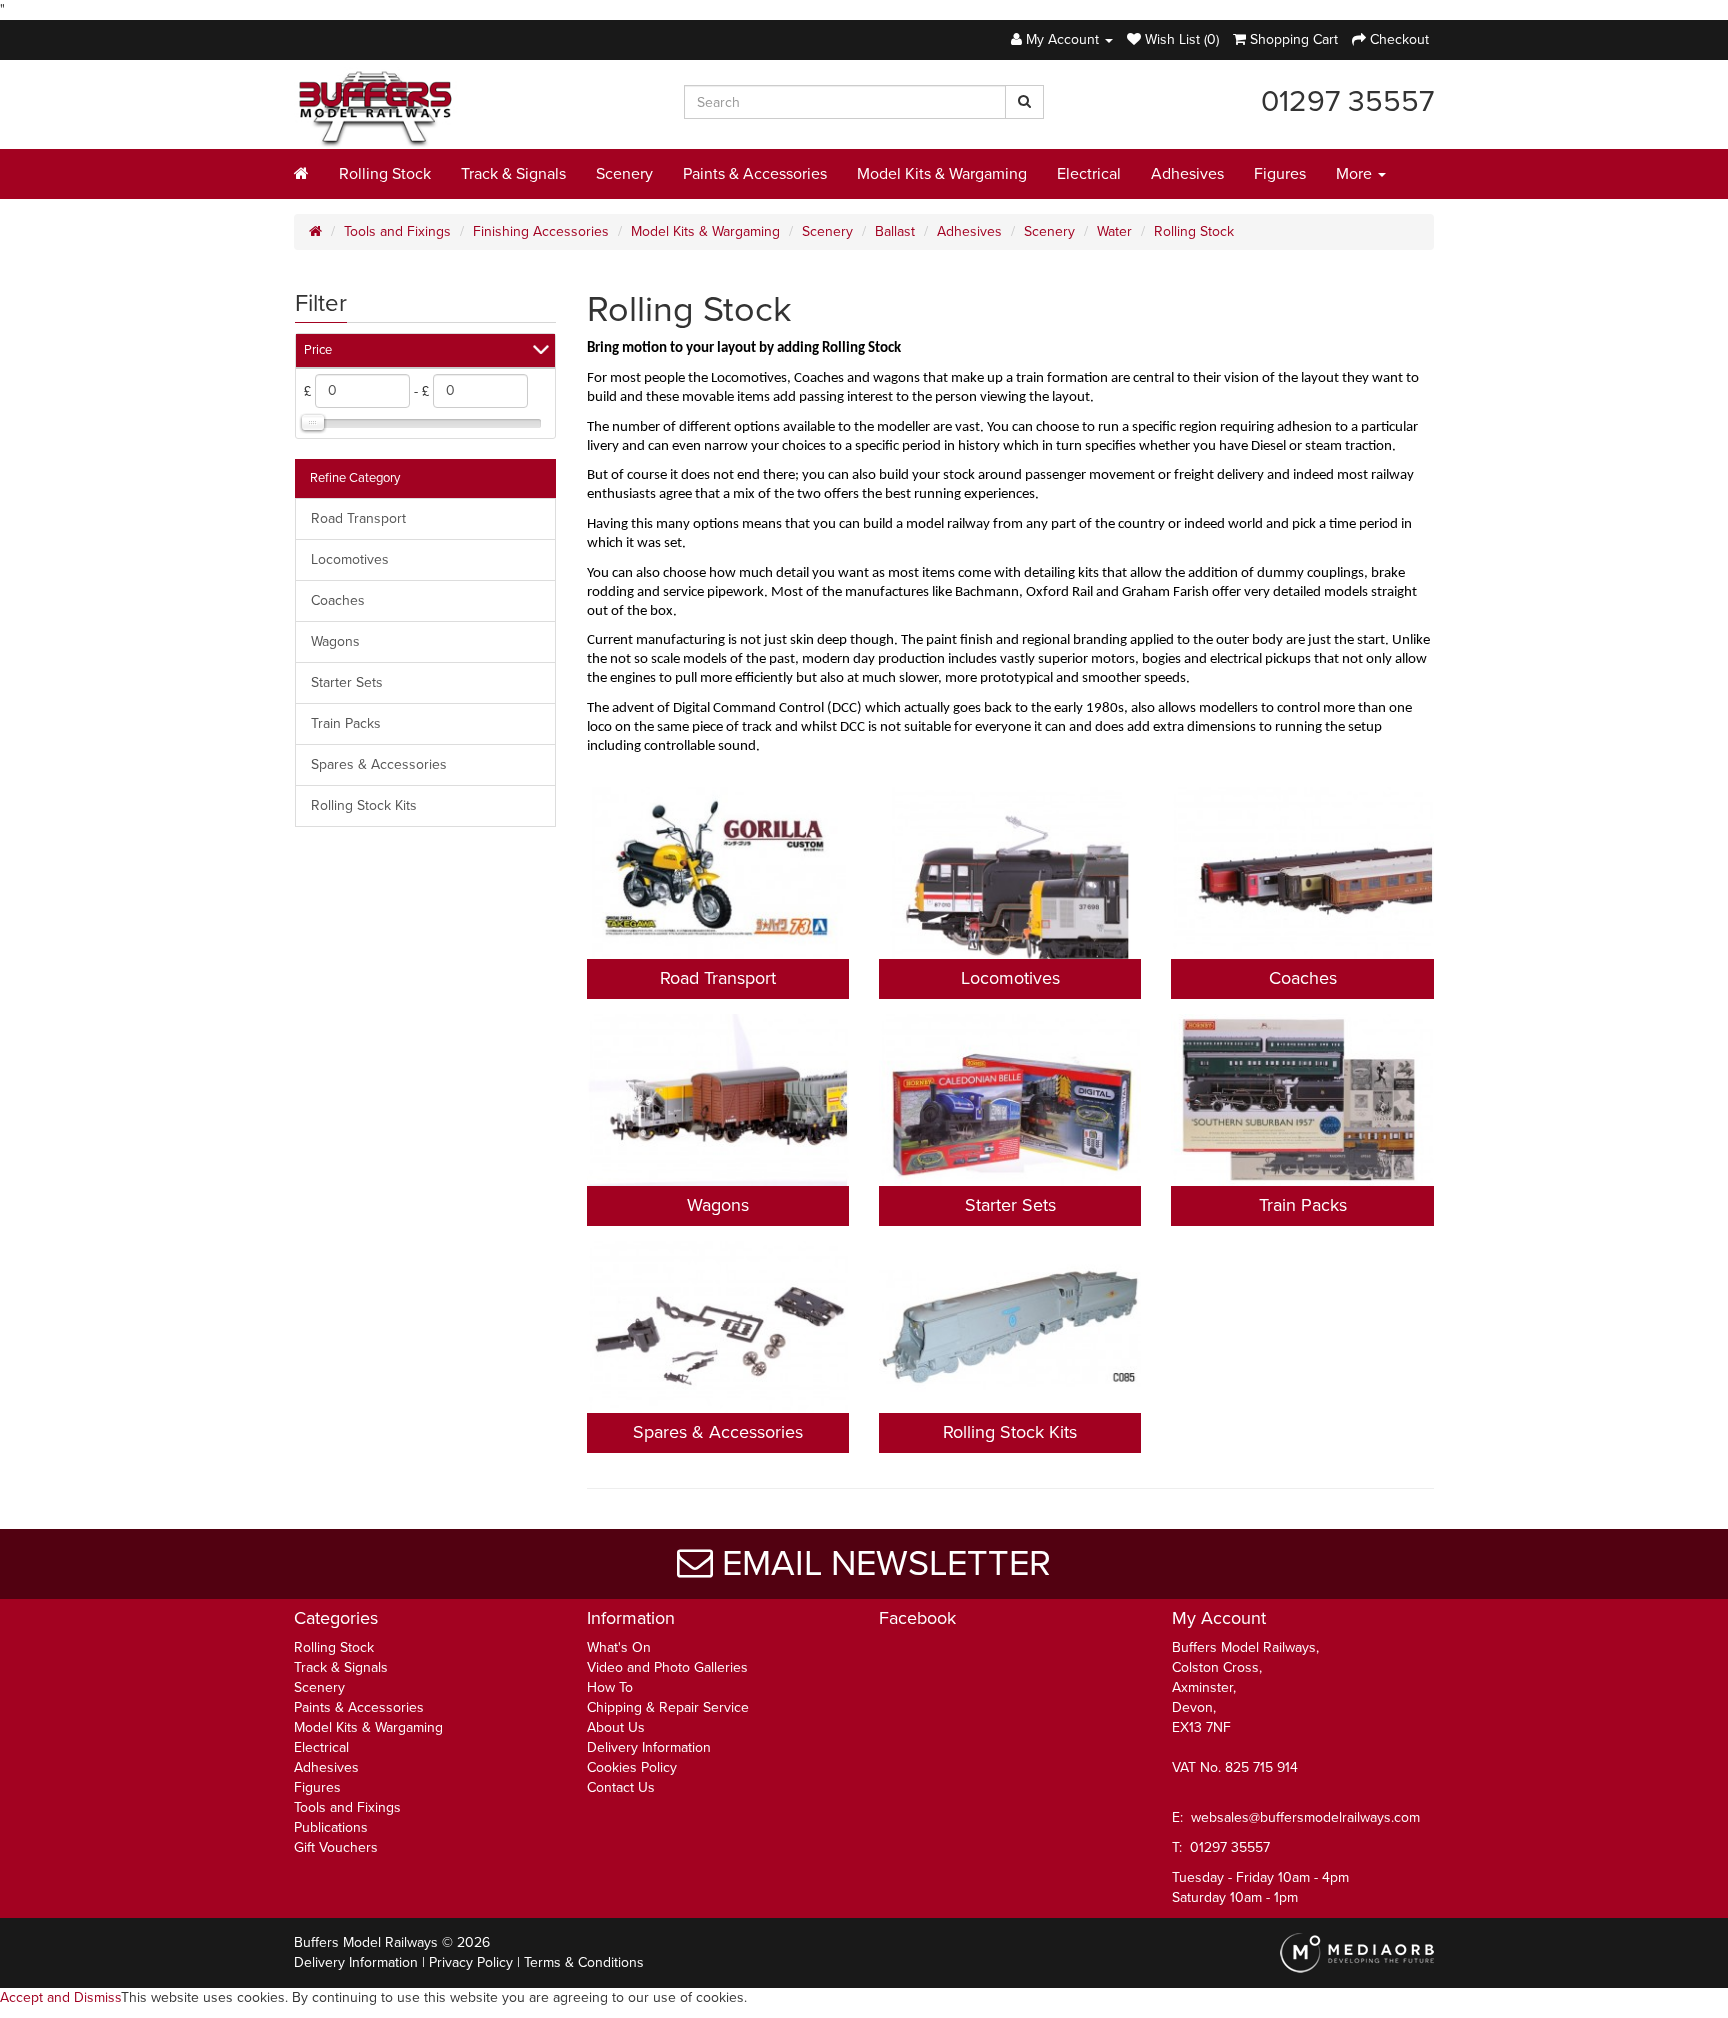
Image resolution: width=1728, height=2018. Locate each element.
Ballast (895, 231)
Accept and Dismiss (60, 1997)
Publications (331, 1827)
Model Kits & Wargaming (942, 174)
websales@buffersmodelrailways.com (1305, 1817)
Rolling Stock (385, 174)
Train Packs (346, 723)
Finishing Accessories (541, 231)
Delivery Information (649, 1747)
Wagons (335, 641)
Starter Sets (347, 682)
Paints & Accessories (755, 174)
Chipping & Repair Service (668, 1707)
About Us (616, 1727)
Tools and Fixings (397, 231)
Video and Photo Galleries (667, 1667)
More (1356, 174)
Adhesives (1187, 174)
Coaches (338, 600)
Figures (1280, 174)
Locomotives (350, 559)
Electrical (1089, 174)
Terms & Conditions (584, 1962)
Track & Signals (513, 174)
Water (1114, 231)
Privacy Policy (471, 1962)
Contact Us (621, 1787)
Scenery (624, 174)
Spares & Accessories (379, 764)
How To (610, 1687)
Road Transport (358, 518)
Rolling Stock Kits (364, 805)
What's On (619, 1647)
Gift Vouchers (336, 1847)
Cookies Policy (632, 1767)
